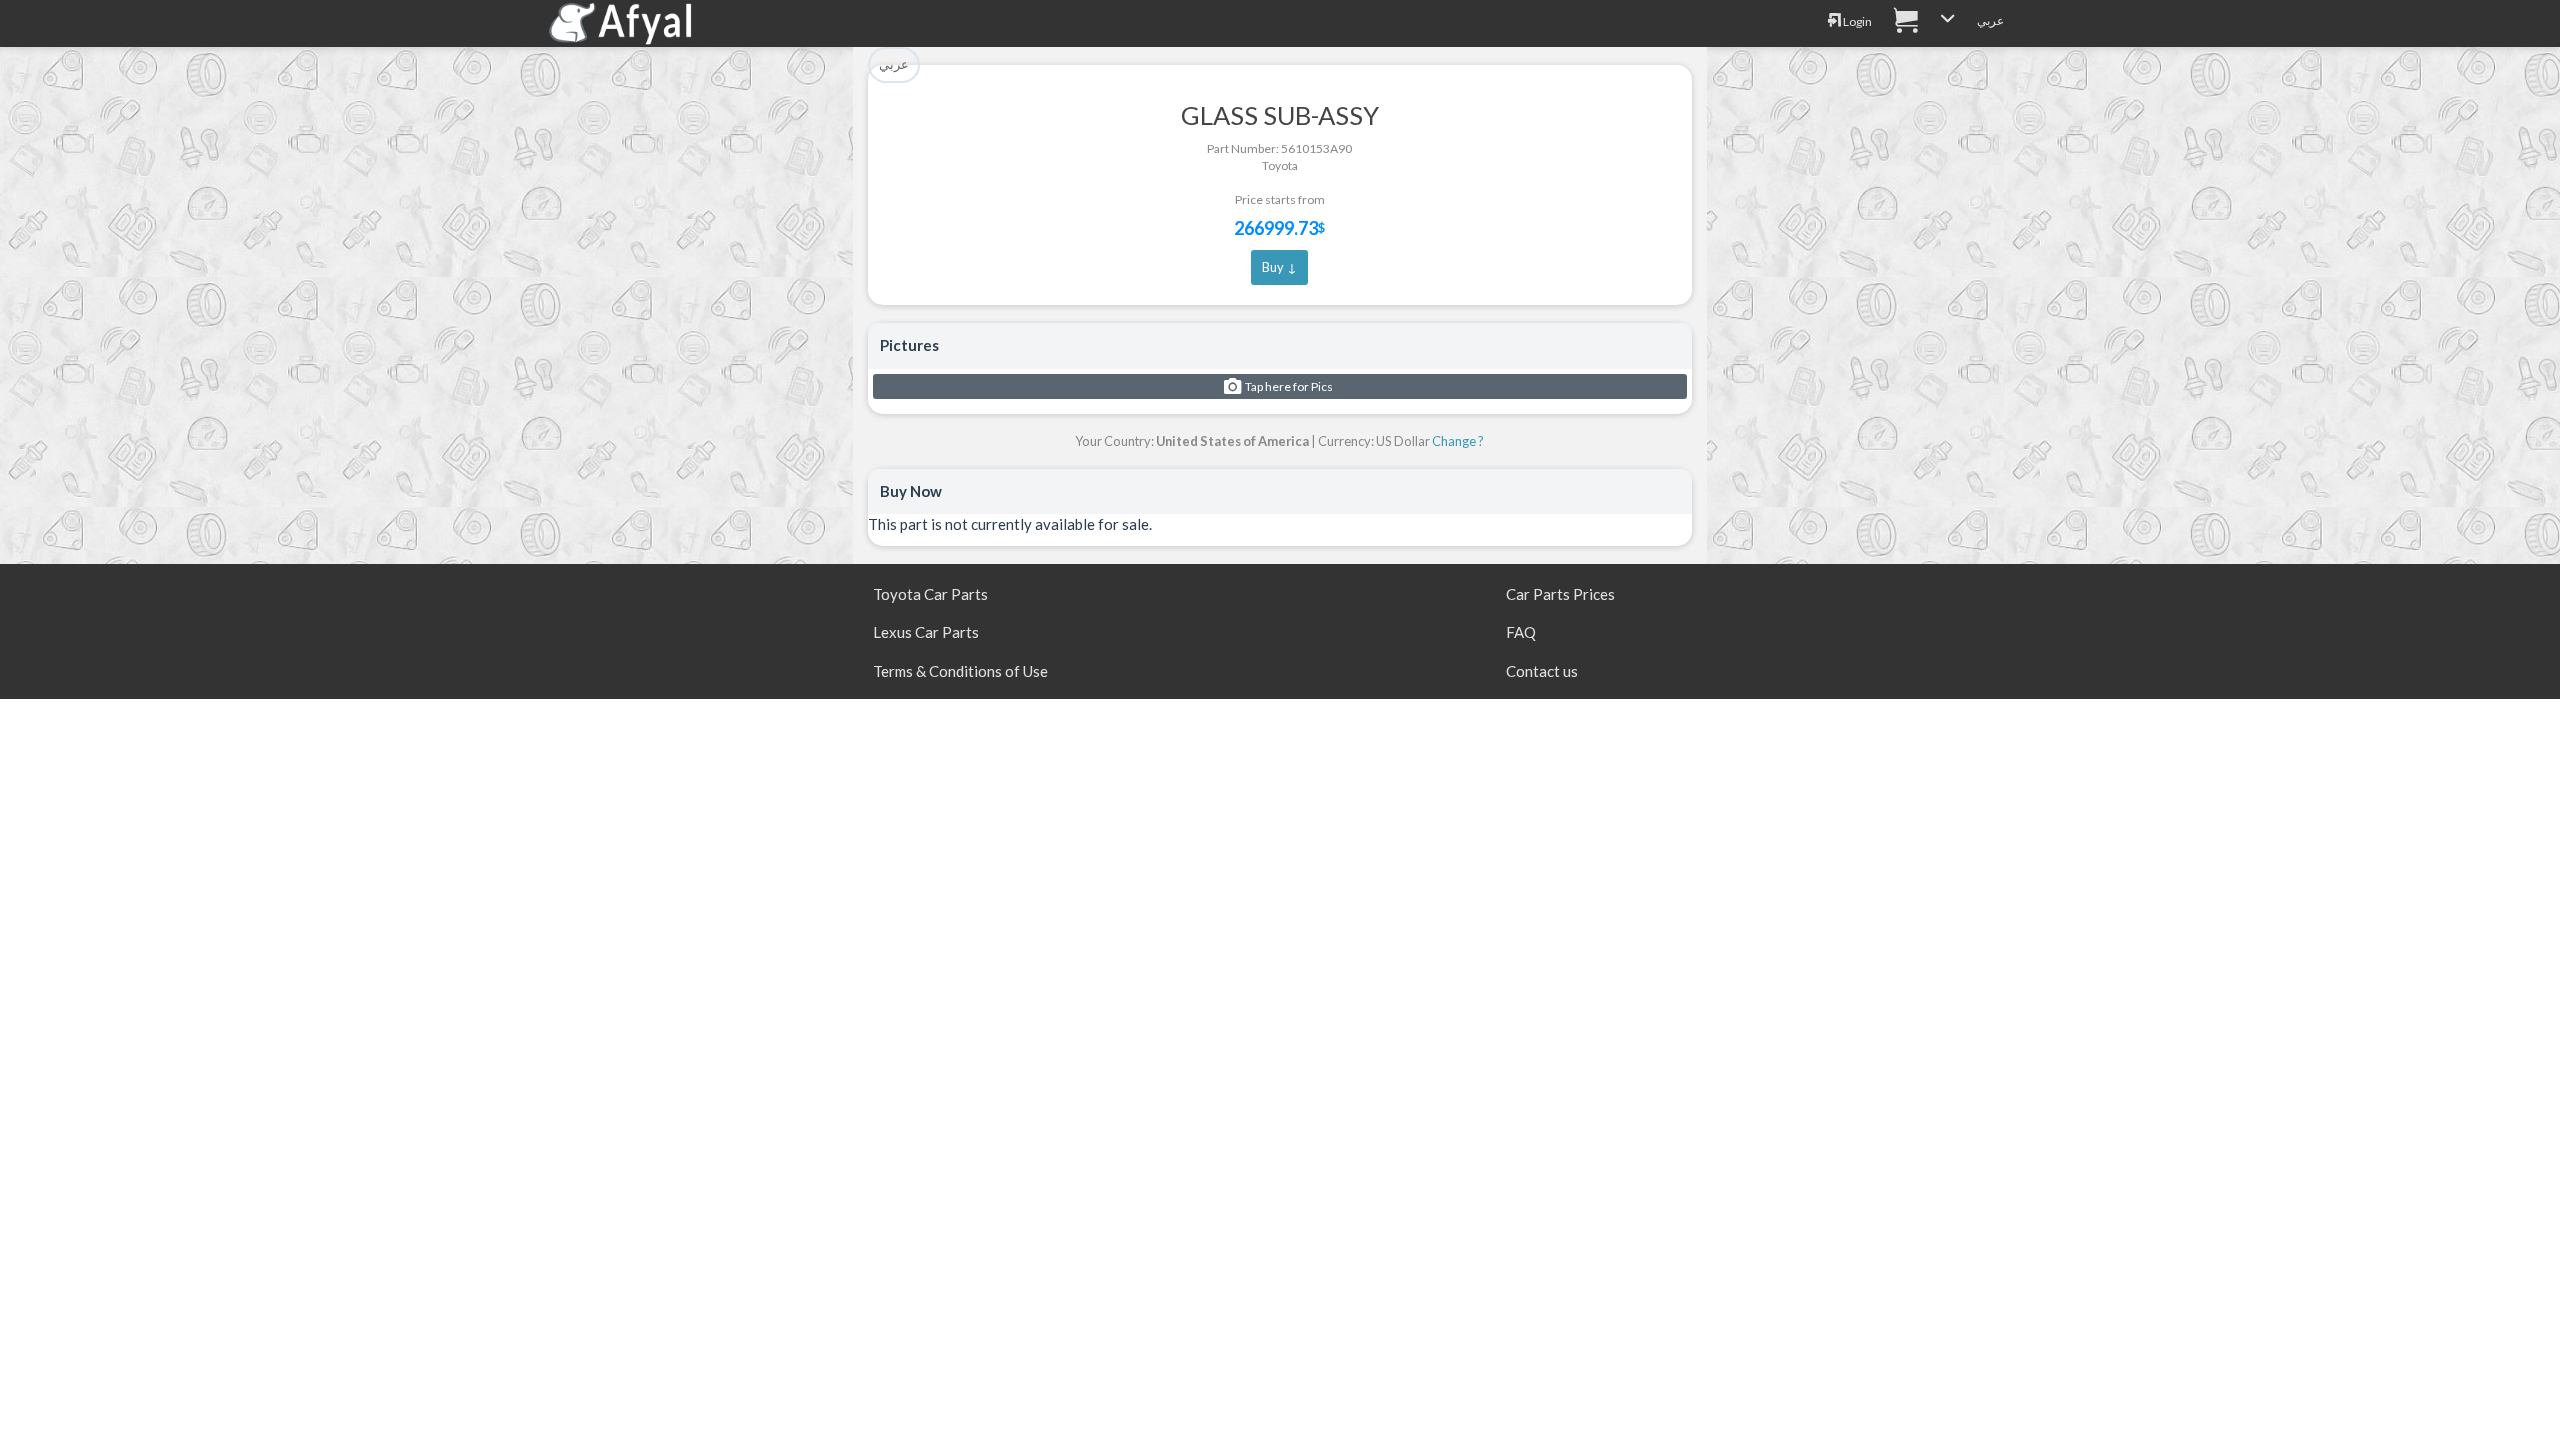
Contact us (1542, 671)
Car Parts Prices (1560, 594)
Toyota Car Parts (930, 594)
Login (1856, 21)
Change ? (1458, 441)
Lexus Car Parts (926, 632)
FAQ (1521, 632)
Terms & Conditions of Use (960, 671)
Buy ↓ (1279, 267)
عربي (1990, 20)
